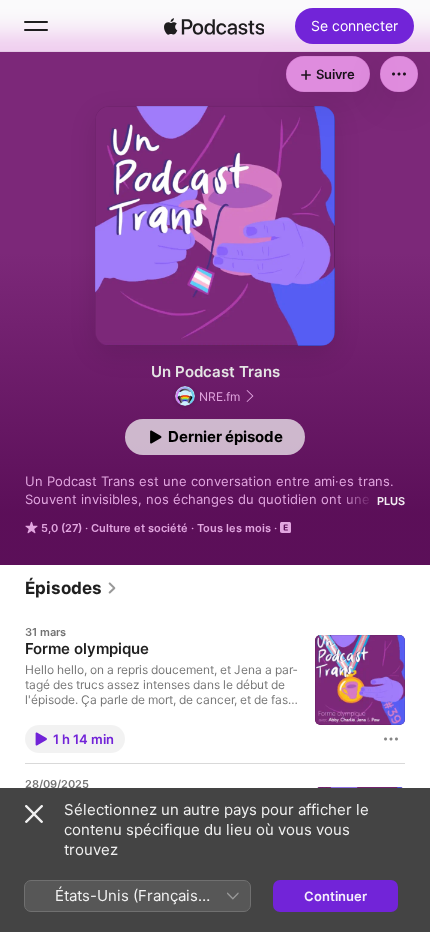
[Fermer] (34, 814)
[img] (214, 26)
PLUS (391, 501)
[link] (71, 588)
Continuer (335, 896)
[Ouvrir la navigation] (36, 26)
